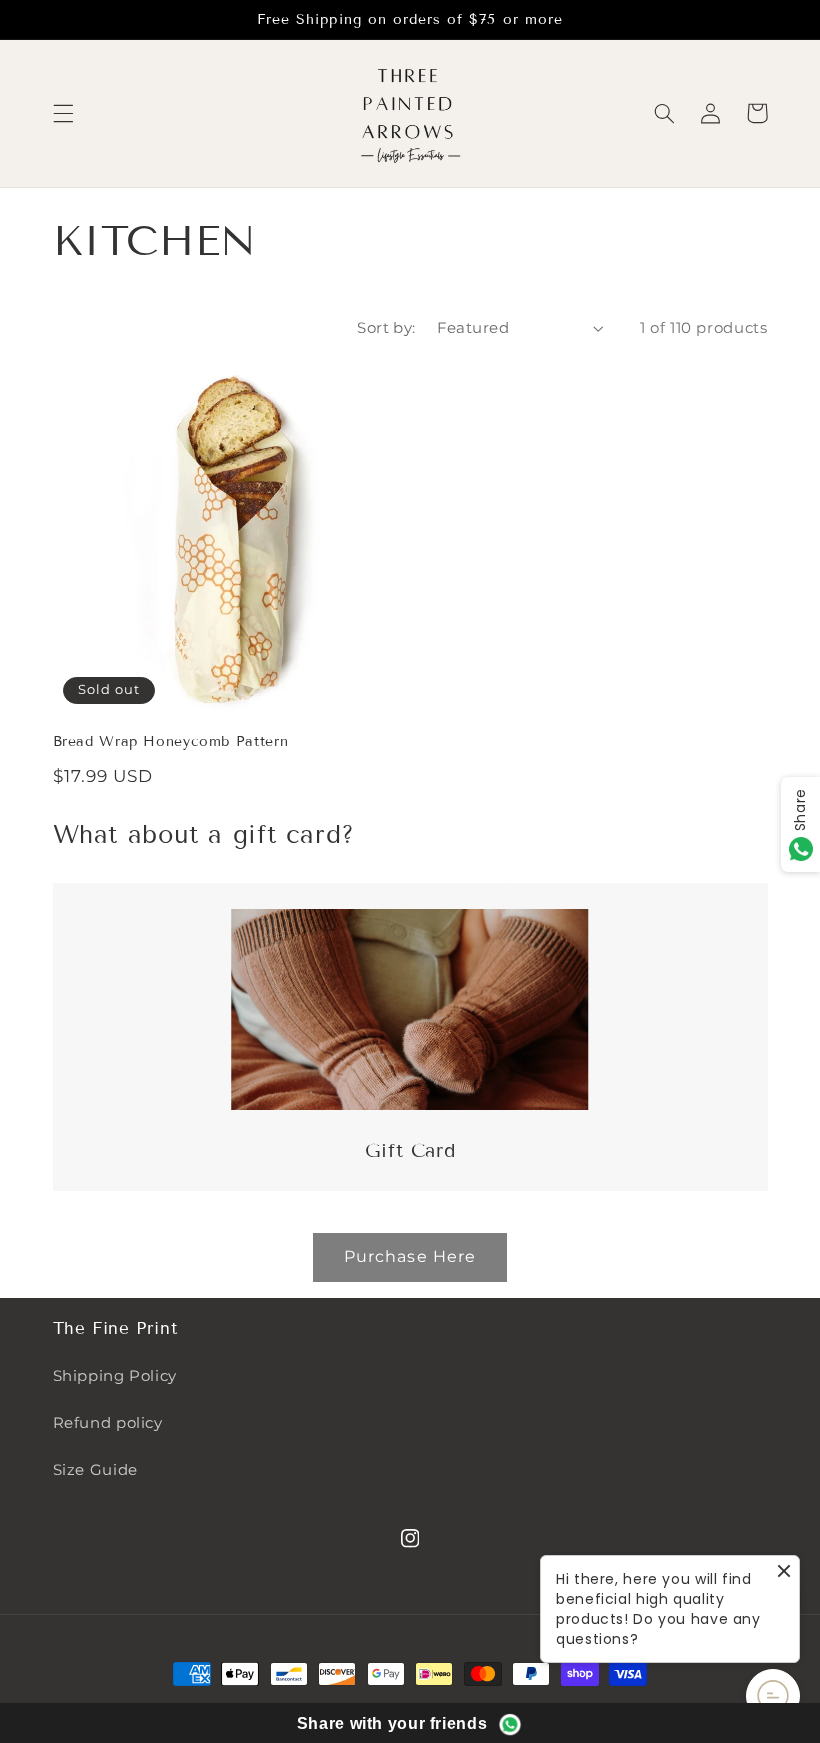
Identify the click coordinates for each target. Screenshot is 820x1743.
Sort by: (386, 328)
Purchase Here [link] (410, 1256)
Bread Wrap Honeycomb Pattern (171, 741)
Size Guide (95, 1470)
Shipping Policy (115, 1376)
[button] (63, 113)
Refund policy (108, 1423)
